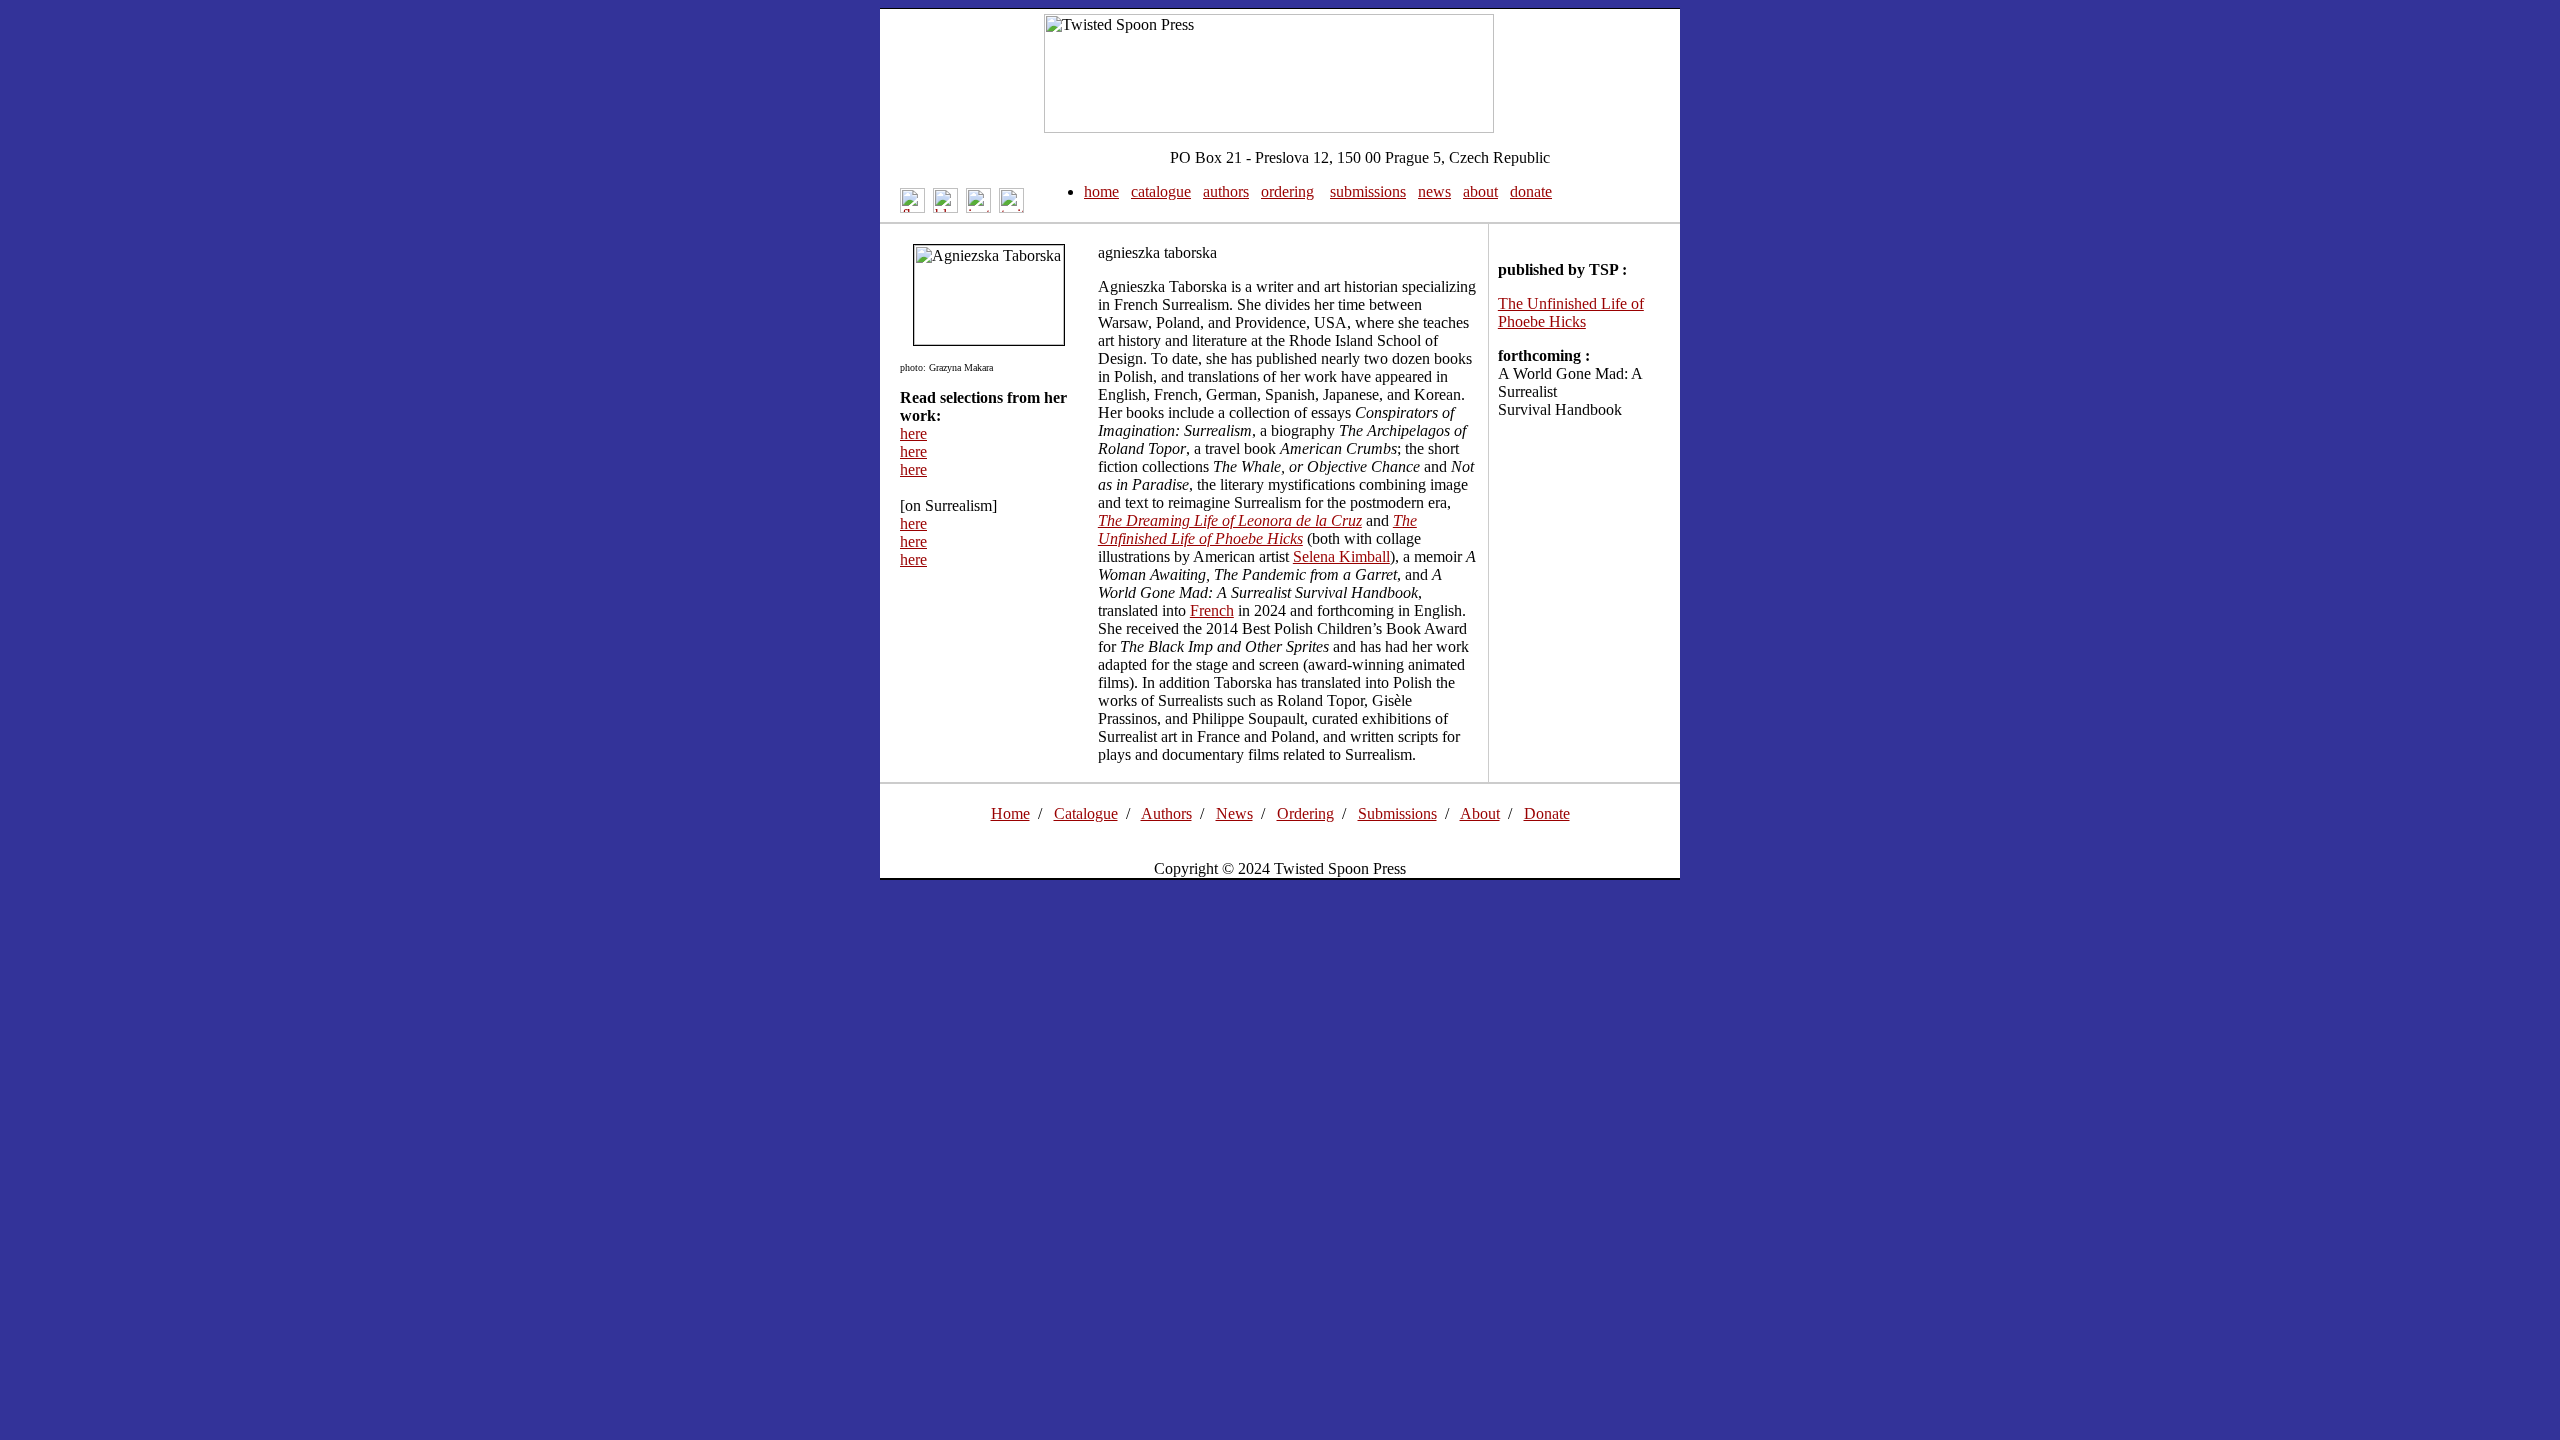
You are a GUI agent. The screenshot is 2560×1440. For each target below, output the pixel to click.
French (1212, 610)
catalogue (1161, 191)
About (1480, 813)
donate (1531, 191)
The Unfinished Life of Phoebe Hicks (1571, 312)
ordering (1287, 191)
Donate (1547, 813)
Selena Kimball (1341, 556)
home (1101, 191)
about (1480, 191)
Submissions (1397, 813)
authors (1226, 191)
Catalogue (1086, 813)
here (913, 433)
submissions (1368, 191)
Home (1010, 813)
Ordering (1305, 813)
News (1234, 813)
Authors (1166, 813)
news (1434, 191)
